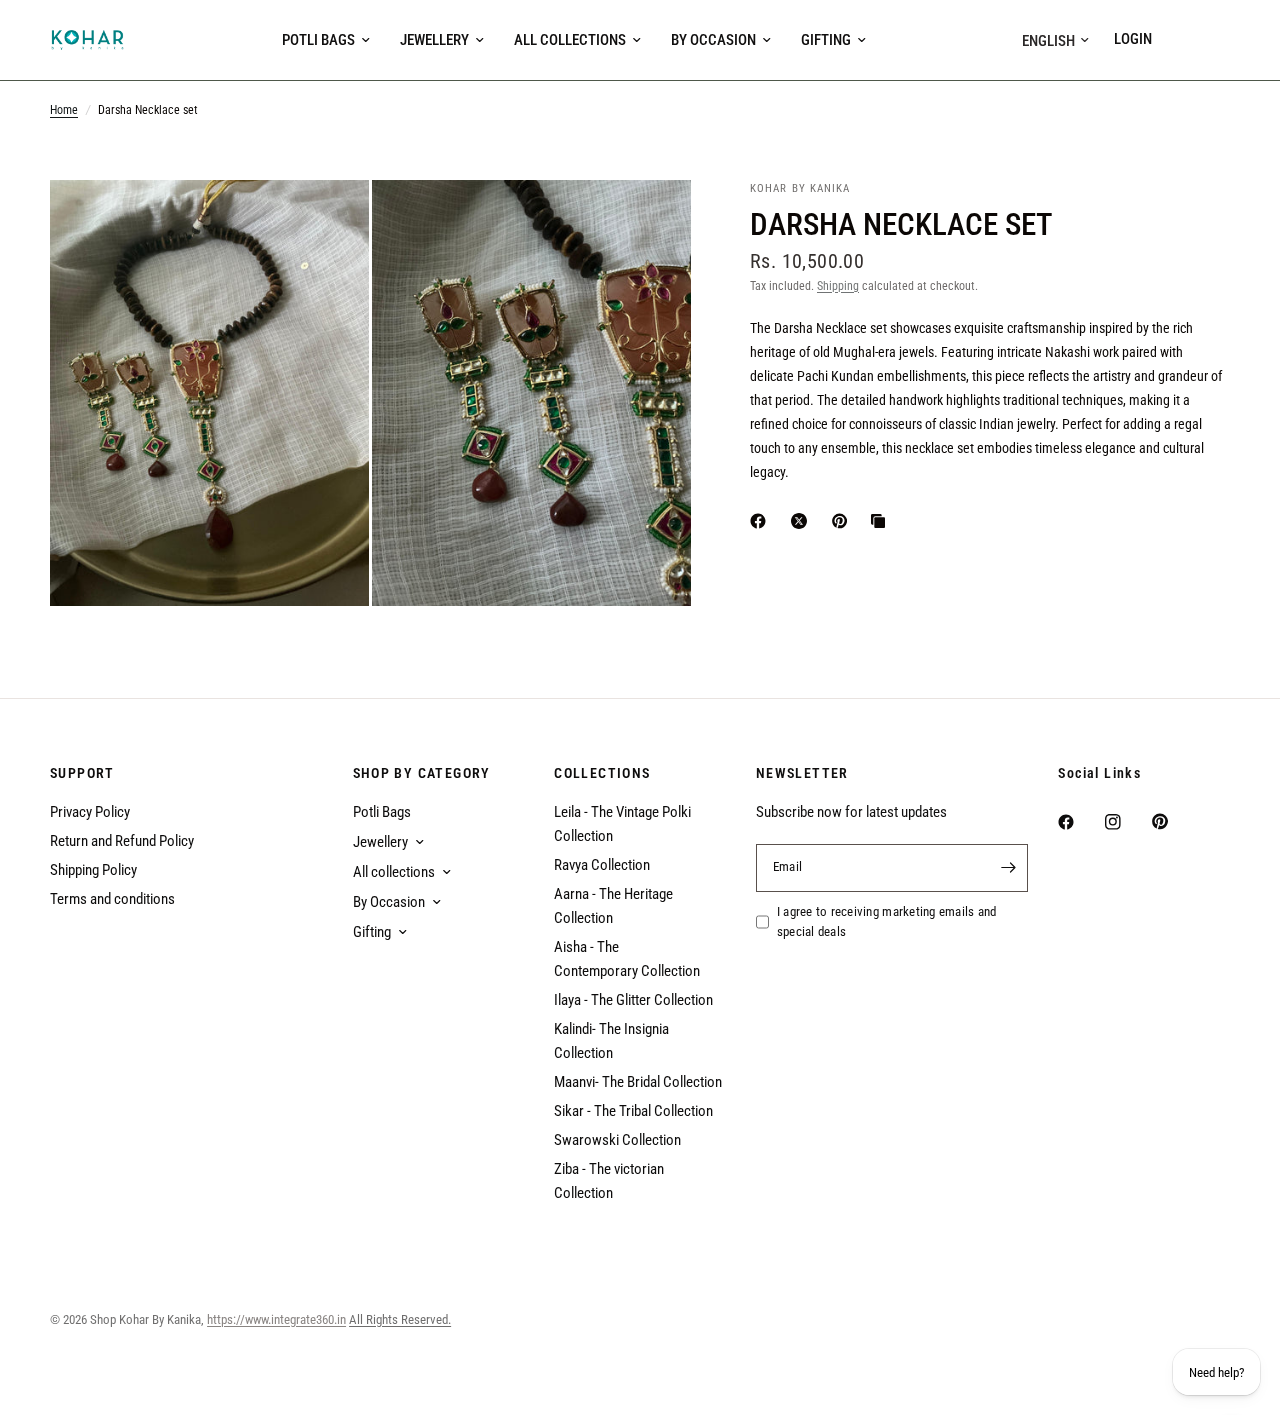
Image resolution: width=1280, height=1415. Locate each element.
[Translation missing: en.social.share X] (803, 521)
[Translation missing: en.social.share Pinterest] (844, 521)
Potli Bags (318, 40)
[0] (1215, 40)
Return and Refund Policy (122, 841)
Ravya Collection (602, 865)
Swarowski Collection (617, 1140)
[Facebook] (1080, 822)
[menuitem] (326, 40)
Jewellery (434, 40)
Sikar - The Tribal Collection (633, 1111)
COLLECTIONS (602, 773)
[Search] (1181, 40)
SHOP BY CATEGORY (422, 773)
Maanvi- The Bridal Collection (638, 1082)
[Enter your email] (1008, 868)
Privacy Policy (90, 812)
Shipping (838, 286)
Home (64, 110)
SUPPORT (82, 773)
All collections (570, 40)
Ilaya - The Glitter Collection (633, 1000)
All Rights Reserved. (400, 1319)
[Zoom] (327, 222)
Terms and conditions (112, 899)
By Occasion (713, 40)
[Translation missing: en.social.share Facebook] (762, 521)
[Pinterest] (1174, 822)
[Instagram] (1127, 822)
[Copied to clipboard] (882, 521)
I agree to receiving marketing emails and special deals (887, 922)
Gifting (826, 40)
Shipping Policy (93, 870)
